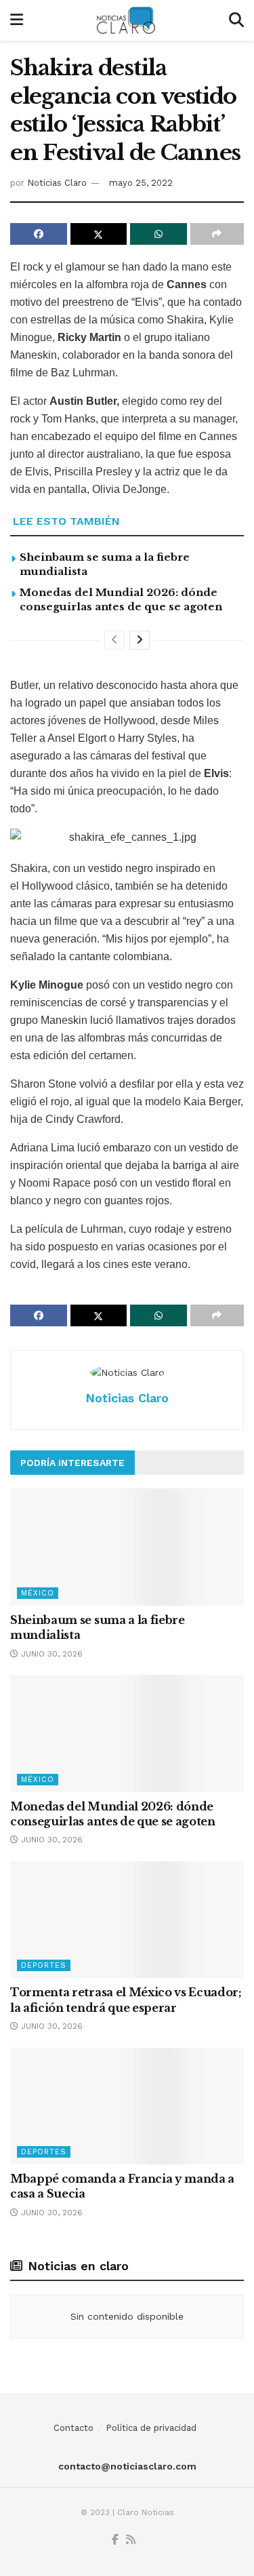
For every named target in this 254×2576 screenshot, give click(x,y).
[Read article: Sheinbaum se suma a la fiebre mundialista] (127, 1547)
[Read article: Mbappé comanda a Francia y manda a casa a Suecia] (127, 2106)
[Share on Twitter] (99, 234)
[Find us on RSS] (131, 2540)
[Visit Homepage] (126, 20)
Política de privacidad (151, 2428)
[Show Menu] (17, 20)
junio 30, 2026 (50, 1654)
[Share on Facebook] (39, 234)
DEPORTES (44, 1965)
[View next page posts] (140, 640)
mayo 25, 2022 (141, 183)
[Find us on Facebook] (115, 2540)
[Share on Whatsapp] (158, 234)
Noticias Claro (57, 183)
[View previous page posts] (114, 640)
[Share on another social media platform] (217, 234)
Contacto (73, 2428)
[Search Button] (236, 20)
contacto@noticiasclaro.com (127, 2466)
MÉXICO (38, 1593)
